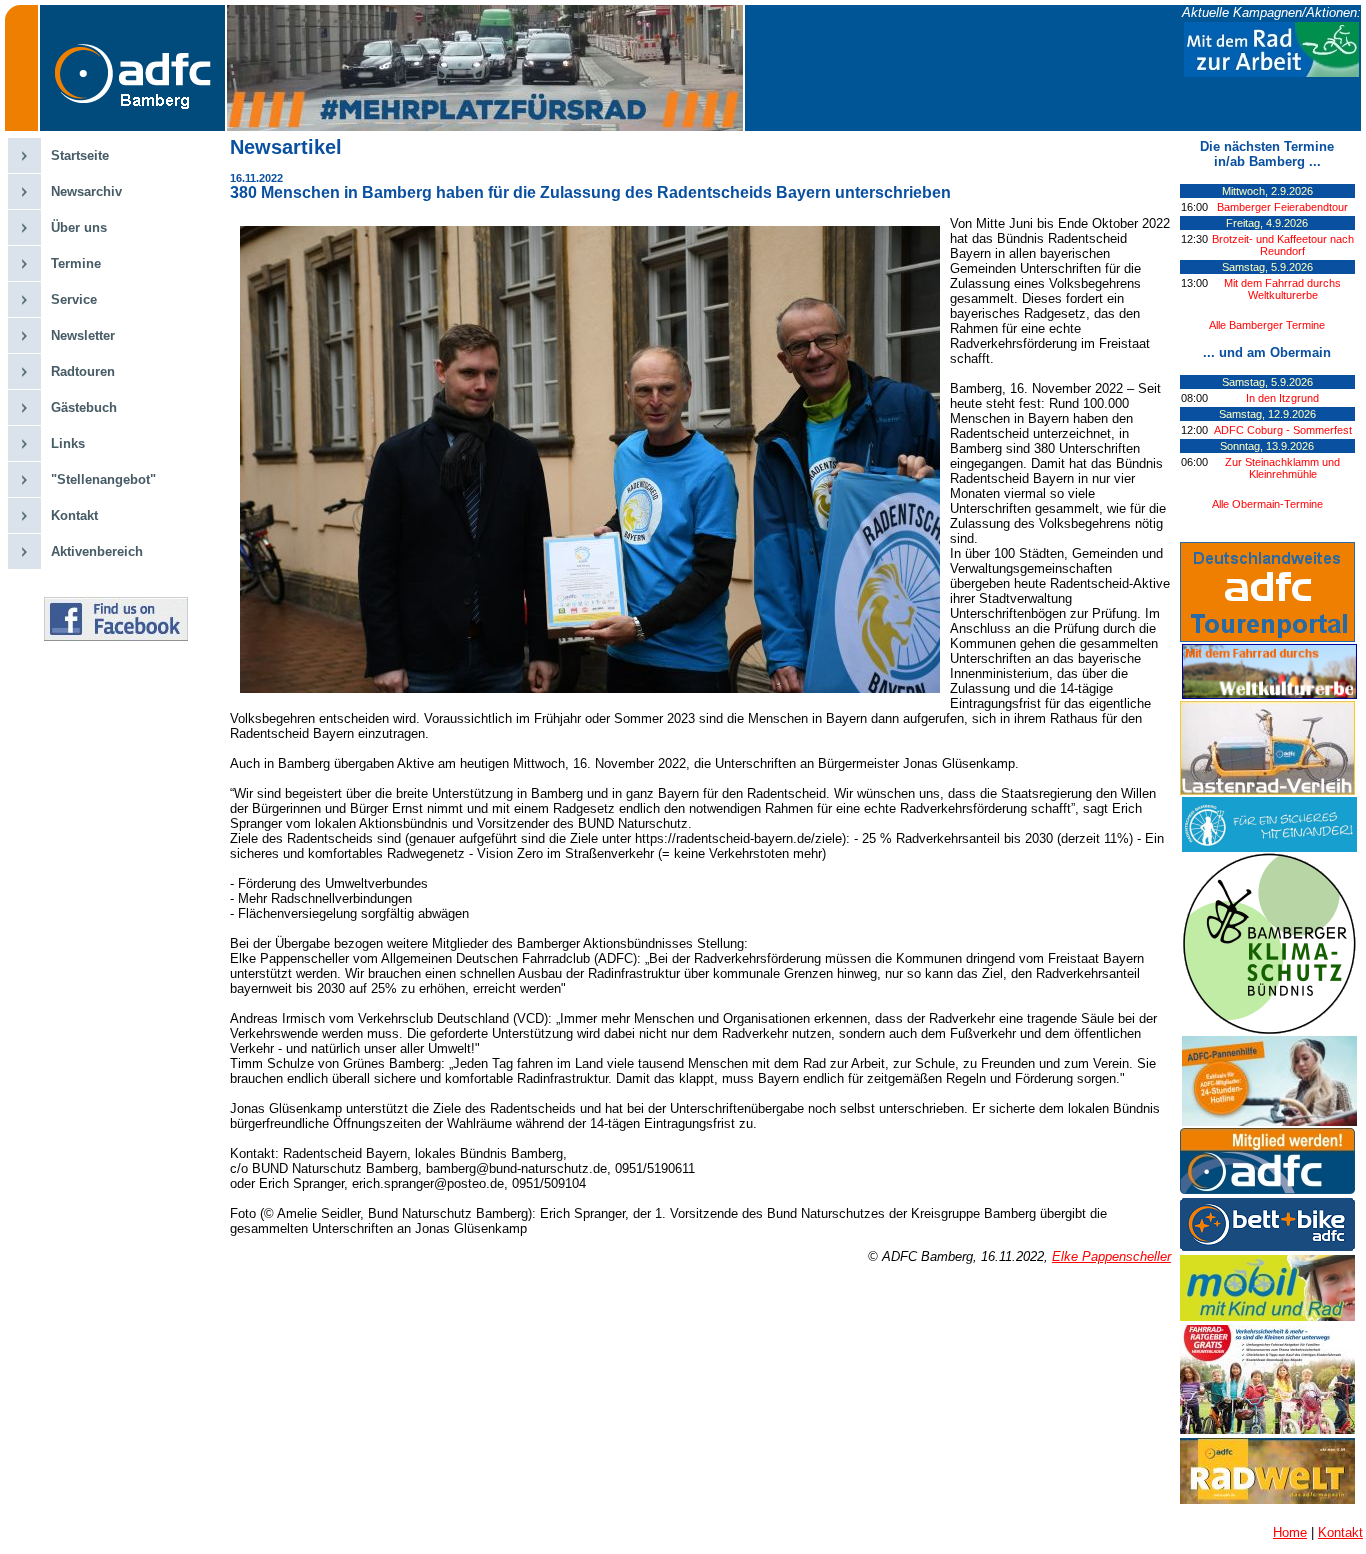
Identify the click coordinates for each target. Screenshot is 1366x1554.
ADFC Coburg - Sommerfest (1283, 430)
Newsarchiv (86, 191)
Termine (76, 263)
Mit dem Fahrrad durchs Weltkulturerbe (1282, 289)
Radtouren (83, 371)
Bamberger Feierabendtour (1282, 207)
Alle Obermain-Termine (1267, 504)
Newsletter (83, 335)
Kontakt (74, 515)
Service (74, 299)
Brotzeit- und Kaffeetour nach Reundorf (1283, 245)
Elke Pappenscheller (1111, 1256)
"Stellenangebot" (103, 479)
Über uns (79, 227)
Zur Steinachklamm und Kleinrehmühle (1282, 468)
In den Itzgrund (1282, 398)
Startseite (80, 155)
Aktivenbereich (97, 551)
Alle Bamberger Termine (1267, 325)
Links (68, 443)
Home (1290, 1532)
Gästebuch (84, 407)
